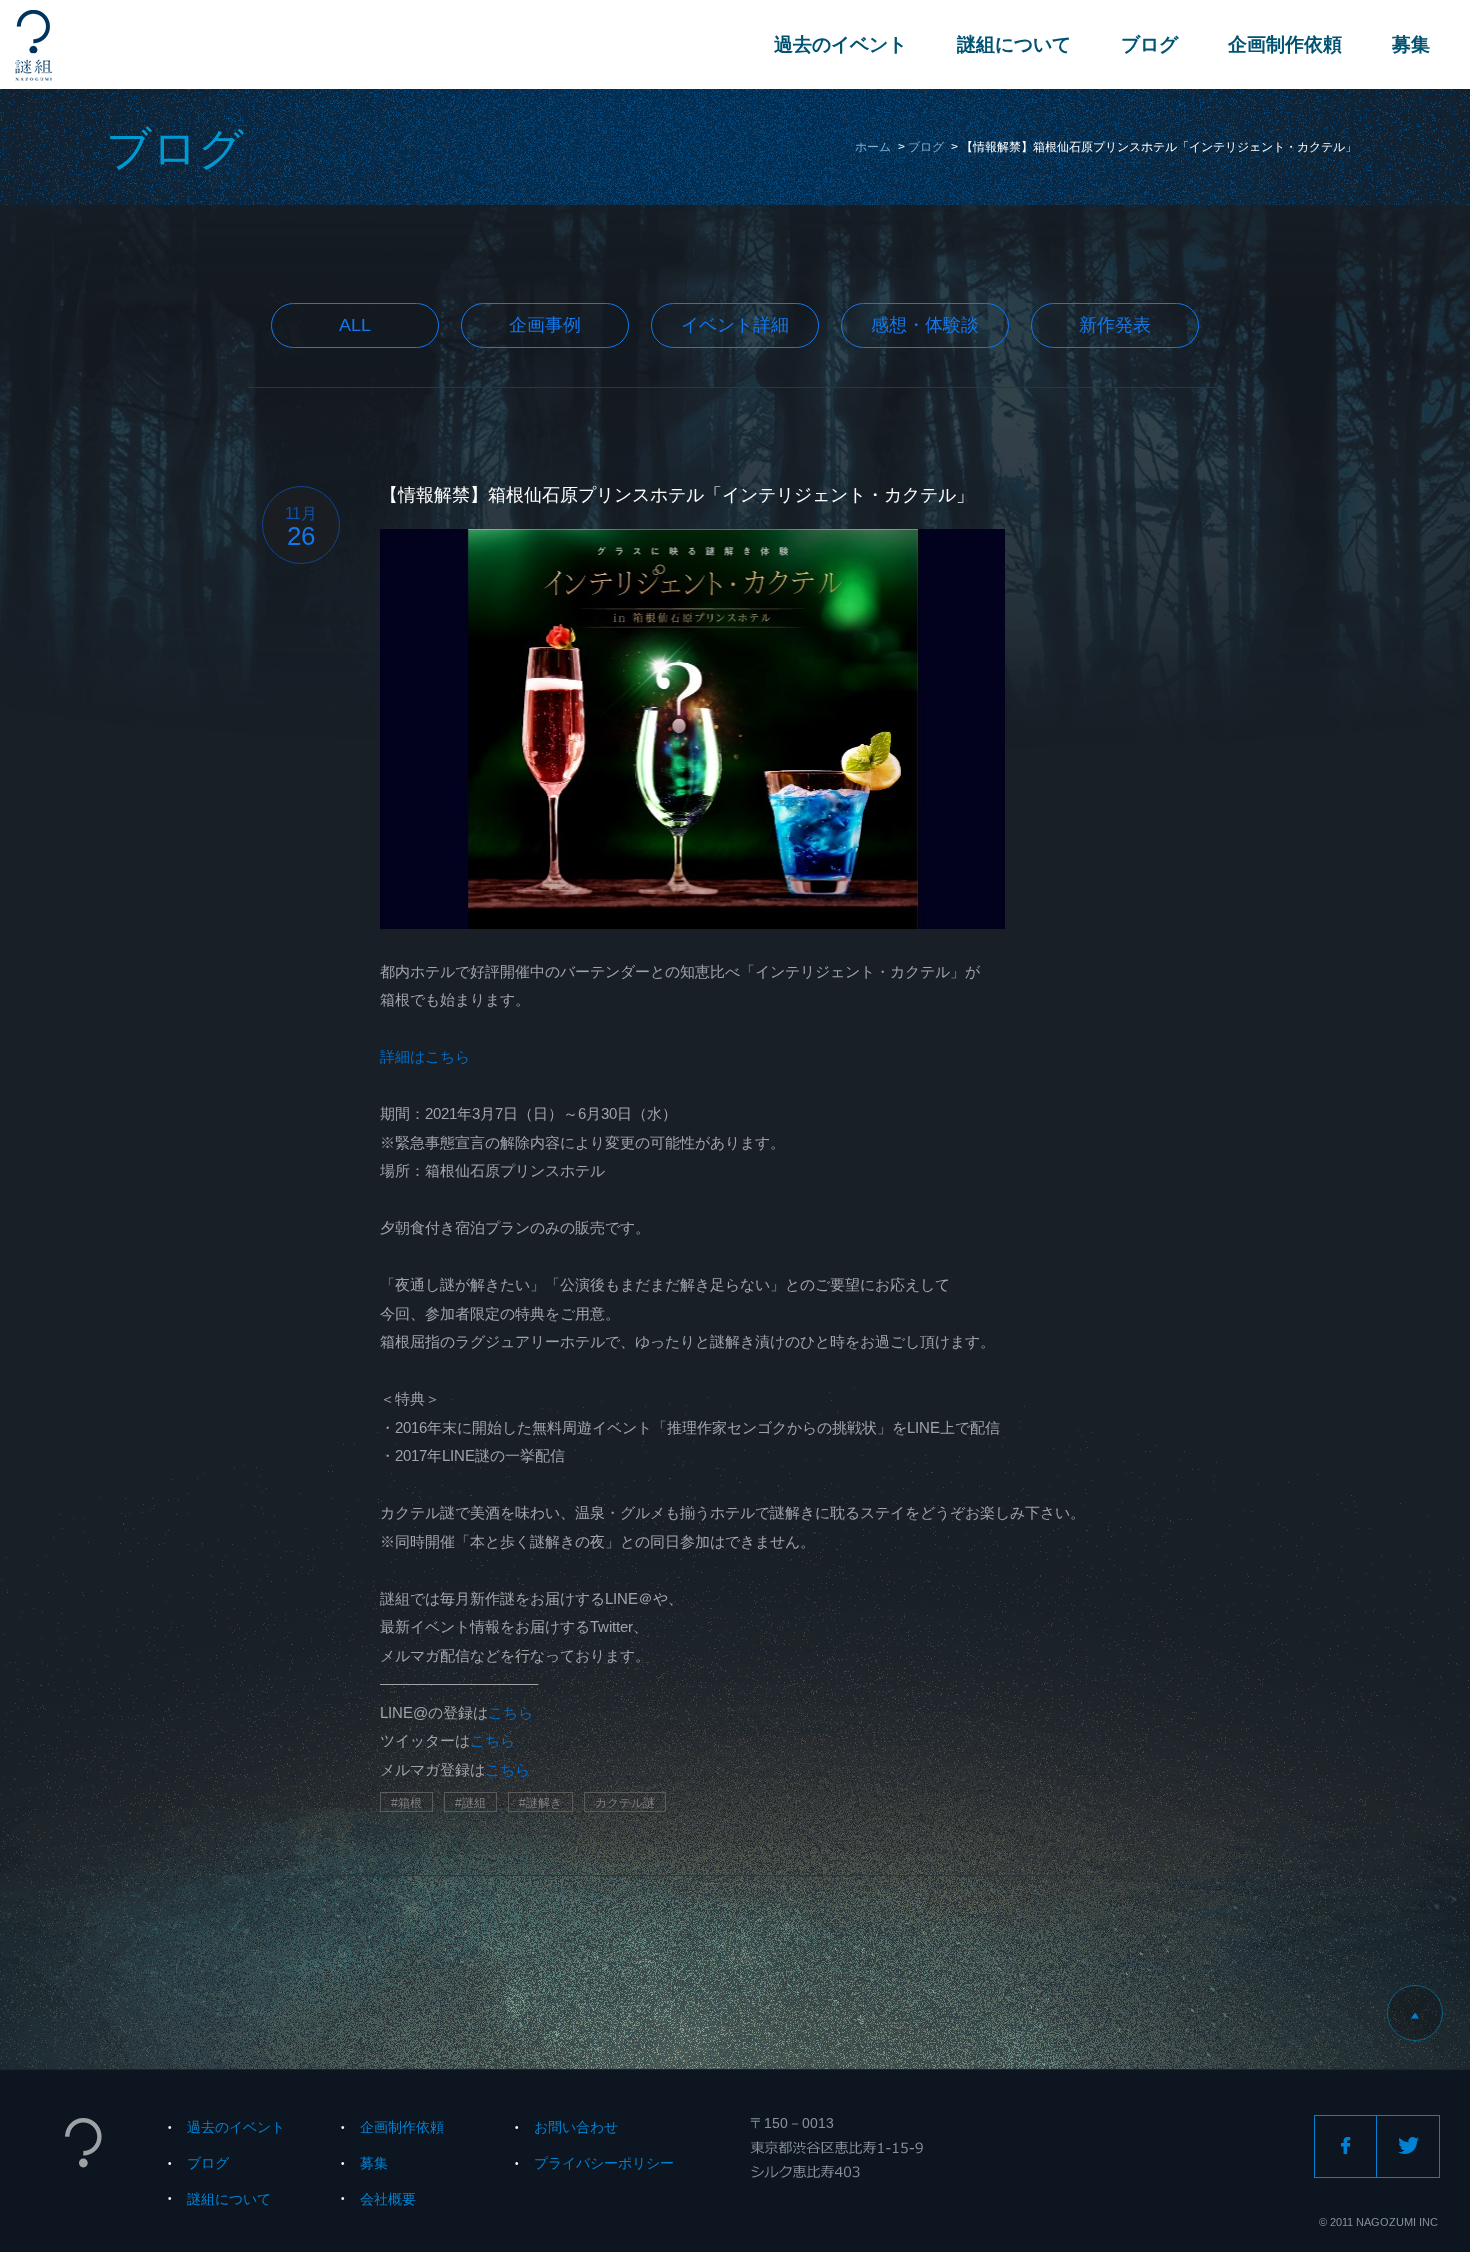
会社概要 (388, 2199)
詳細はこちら (425, 1056)
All (355, 325)
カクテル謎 (625, 1803)
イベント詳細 (735, 325)
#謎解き (540, 1803)
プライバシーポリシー (604, 2163)
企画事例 (545, 325)
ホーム (873, 147)
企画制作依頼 (1285, 44)
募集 (1411, 44)
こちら (510, 1712)
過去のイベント (840, 44)
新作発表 (1115, 325)
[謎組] (33, 45)
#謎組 (470, 1803)
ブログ (1149, 44)
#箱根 (406, 1803)
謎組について (1014, 44)
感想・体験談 (925, 325)
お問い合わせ (576, 2127)
